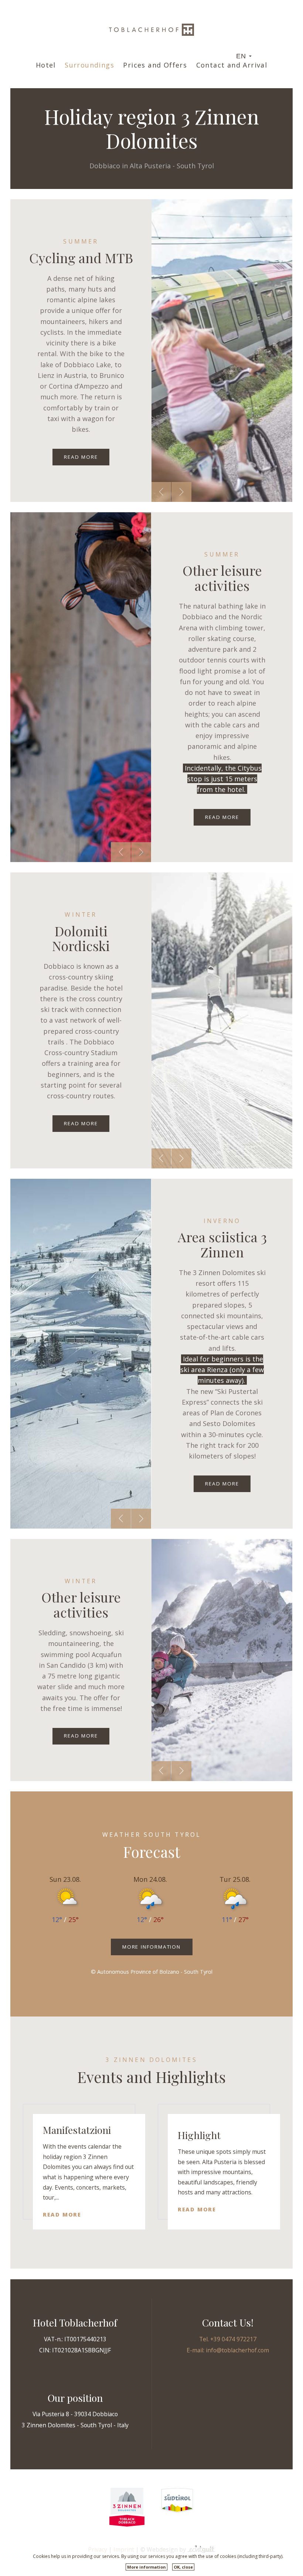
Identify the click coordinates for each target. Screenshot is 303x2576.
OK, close (183, 2567)
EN (241, 56)
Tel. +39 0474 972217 (228, 2339)
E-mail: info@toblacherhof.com (228, 2350)
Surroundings (89, 65)
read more (81, 457)
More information (147, 2567)
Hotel (46, 65)
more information (151, 1947)
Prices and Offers (155, 65)
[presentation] (161, 492)
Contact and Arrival (232, 65)
